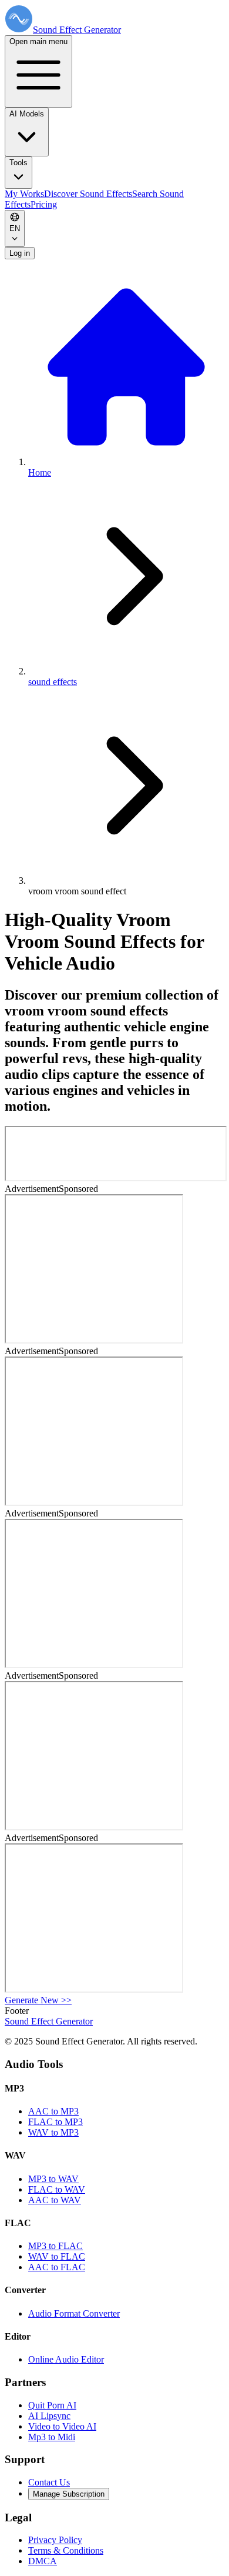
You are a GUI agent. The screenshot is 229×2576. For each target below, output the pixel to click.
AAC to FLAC (57, 2267)
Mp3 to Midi (52, 2437)
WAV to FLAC (57, 2256)
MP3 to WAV (53, 2179)
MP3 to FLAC (55, 2246)
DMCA (43, 2561)
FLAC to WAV (57, 2189)
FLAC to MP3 (55, 2122)
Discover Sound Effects (88, 194)
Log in (20, 253)
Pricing (44, 204)
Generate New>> (38, 2000)
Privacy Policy (55, 2540)
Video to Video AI (62, 2426)
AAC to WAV (55, 2200)
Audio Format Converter (74, 2313)
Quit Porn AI (52, 2405)
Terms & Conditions (66, 2550)
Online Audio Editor (66, 2359)
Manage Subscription (69, 2494)
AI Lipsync (49, 2416)
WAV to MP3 (53, 2132)
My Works (24, 194)
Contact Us (49, 2482)
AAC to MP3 (53, 2111)
